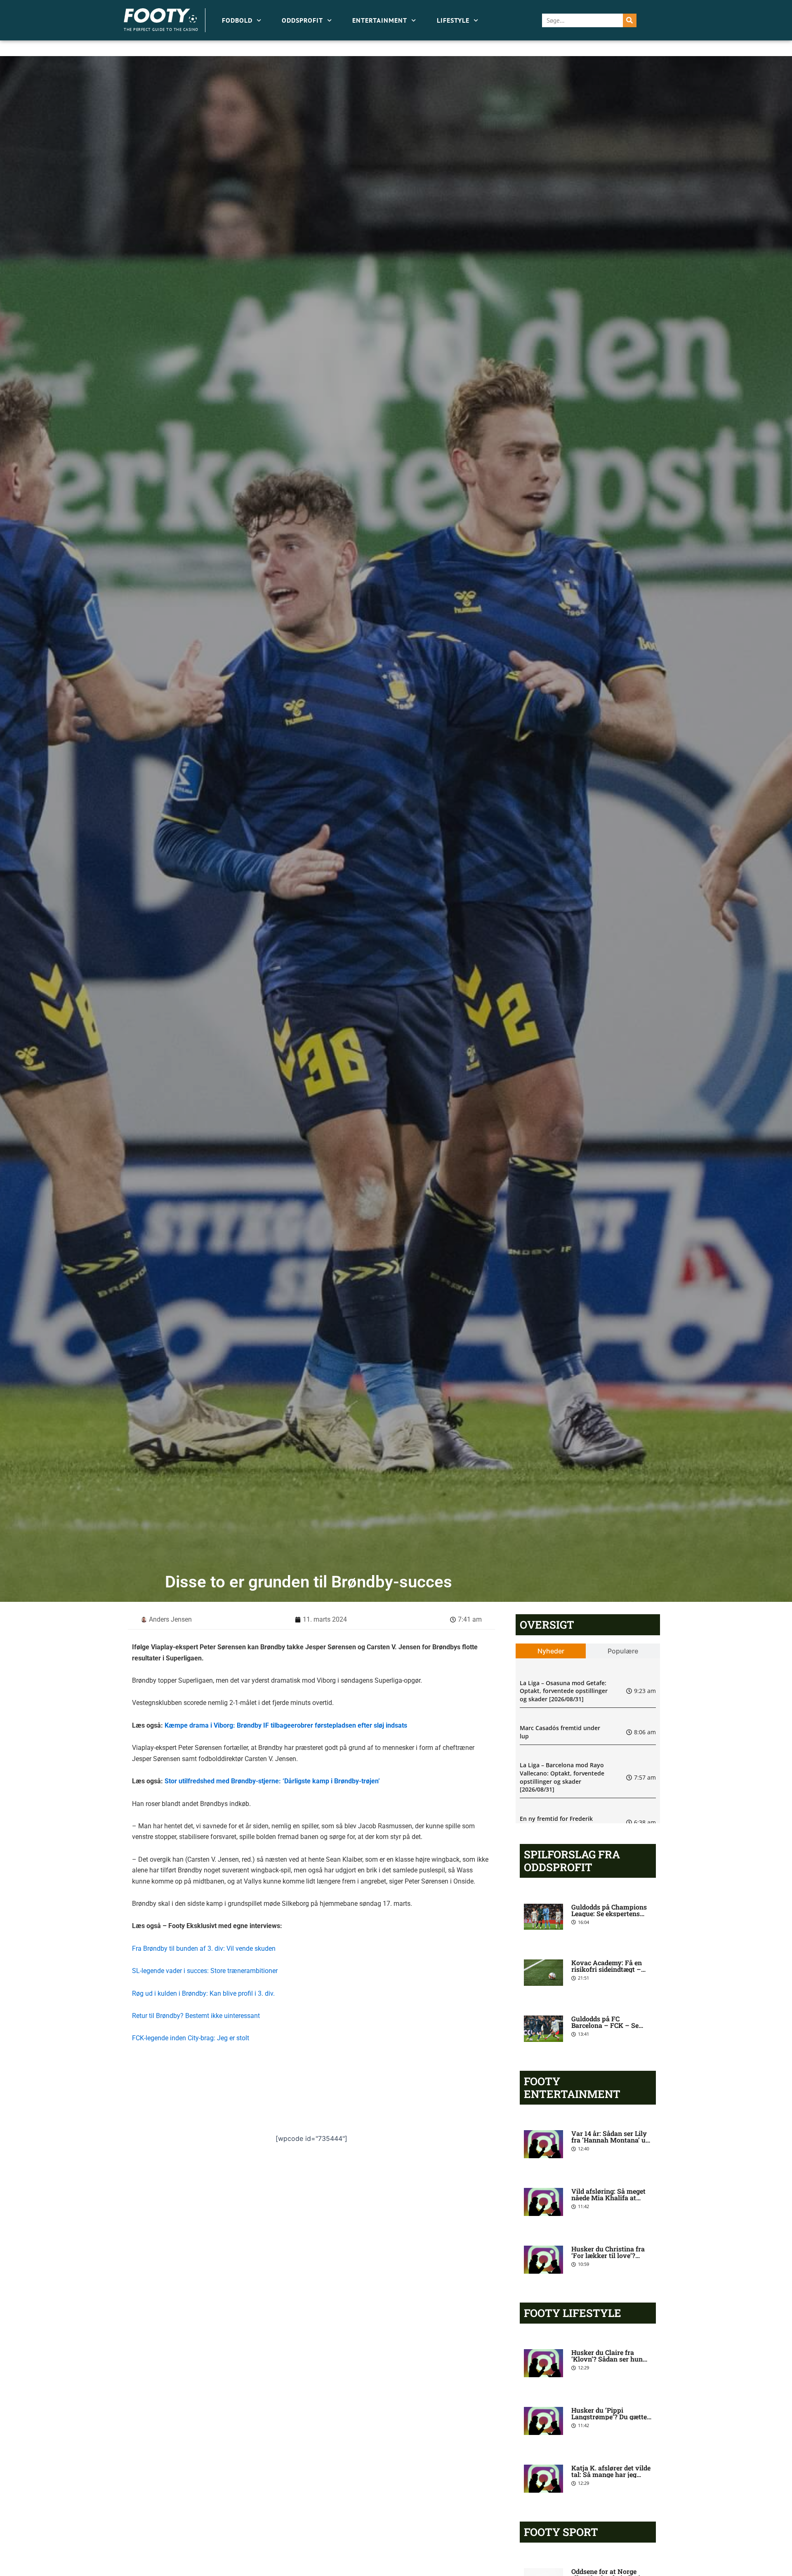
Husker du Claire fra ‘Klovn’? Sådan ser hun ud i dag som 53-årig (607, 2359)
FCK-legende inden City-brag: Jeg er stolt (191, 2038)
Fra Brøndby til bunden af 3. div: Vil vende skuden (204, 1948)
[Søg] (630, 20)
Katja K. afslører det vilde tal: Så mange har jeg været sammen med (611, 2474)
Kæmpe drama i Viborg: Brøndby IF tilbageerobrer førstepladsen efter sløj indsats (286, 1725)
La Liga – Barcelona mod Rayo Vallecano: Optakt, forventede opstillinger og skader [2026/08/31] (562, 1777)
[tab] (551, 1651)
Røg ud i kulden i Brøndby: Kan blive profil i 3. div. (203, 1993)
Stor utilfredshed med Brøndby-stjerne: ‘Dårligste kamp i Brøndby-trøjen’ (272, 1781)
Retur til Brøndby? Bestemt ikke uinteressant (196, 2016)
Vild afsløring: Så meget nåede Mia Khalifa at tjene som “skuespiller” (608, 2198)
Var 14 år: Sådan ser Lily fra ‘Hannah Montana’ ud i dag (610, 2140)
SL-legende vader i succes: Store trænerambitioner (205, 1971)
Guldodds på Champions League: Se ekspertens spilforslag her (609, 1913)
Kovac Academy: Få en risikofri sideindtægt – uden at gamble (607, 1969)
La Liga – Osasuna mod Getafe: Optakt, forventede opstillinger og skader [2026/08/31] (564, 1691)
